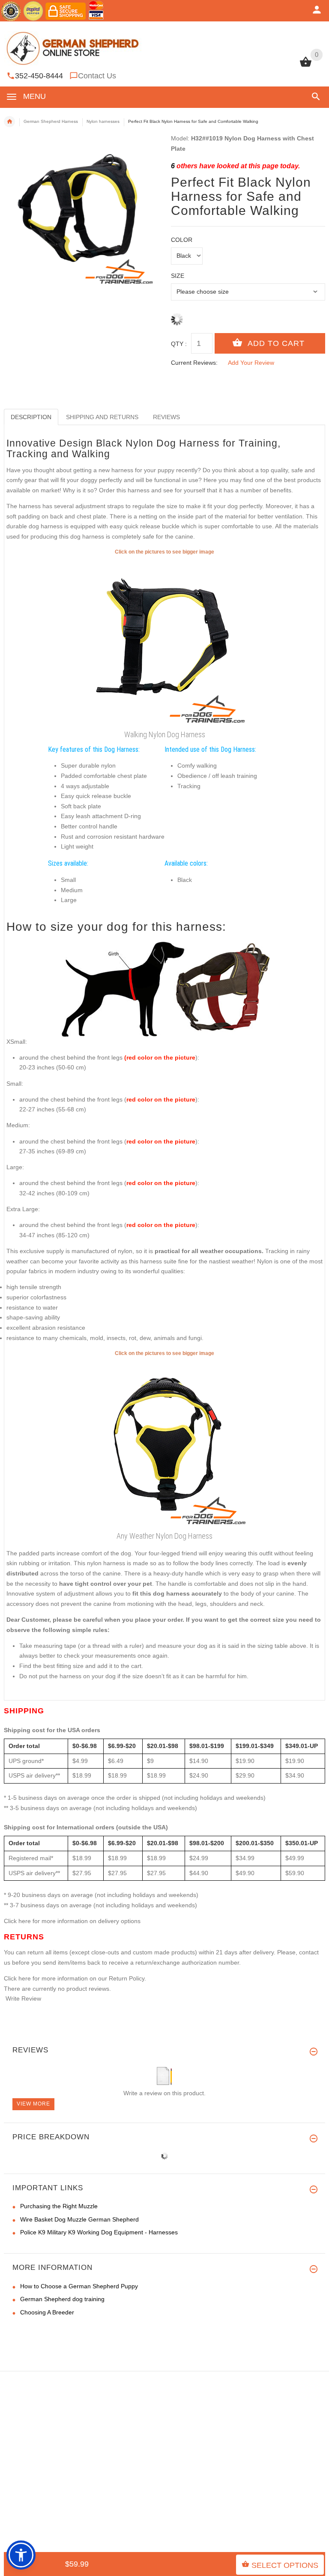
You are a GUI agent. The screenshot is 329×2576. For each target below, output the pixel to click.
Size (178, 276)
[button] (314, 97)
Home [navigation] (9, 122)
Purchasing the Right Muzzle (59, 2206)
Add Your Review (251, 363)
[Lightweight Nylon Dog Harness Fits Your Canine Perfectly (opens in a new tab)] (164, 641)
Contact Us (97, 76)
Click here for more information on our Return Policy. (75, 1978)
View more (33, 2104)
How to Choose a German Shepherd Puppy (79, 2286)
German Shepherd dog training (62, 2299)
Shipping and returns (102, 417)
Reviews (166, 417)
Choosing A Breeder (47, 2312)
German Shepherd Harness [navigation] (51, 121)
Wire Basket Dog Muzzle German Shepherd (79, 2219)
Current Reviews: (194, 363)
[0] (306, 66)
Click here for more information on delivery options (72, 1921)
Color (182, 240)
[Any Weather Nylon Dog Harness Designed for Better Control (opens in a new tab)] (164, 1443)
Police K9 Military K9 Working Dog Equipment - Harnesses (99, 2232)
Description (31, 417)
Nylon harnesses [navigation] (103, 121)
